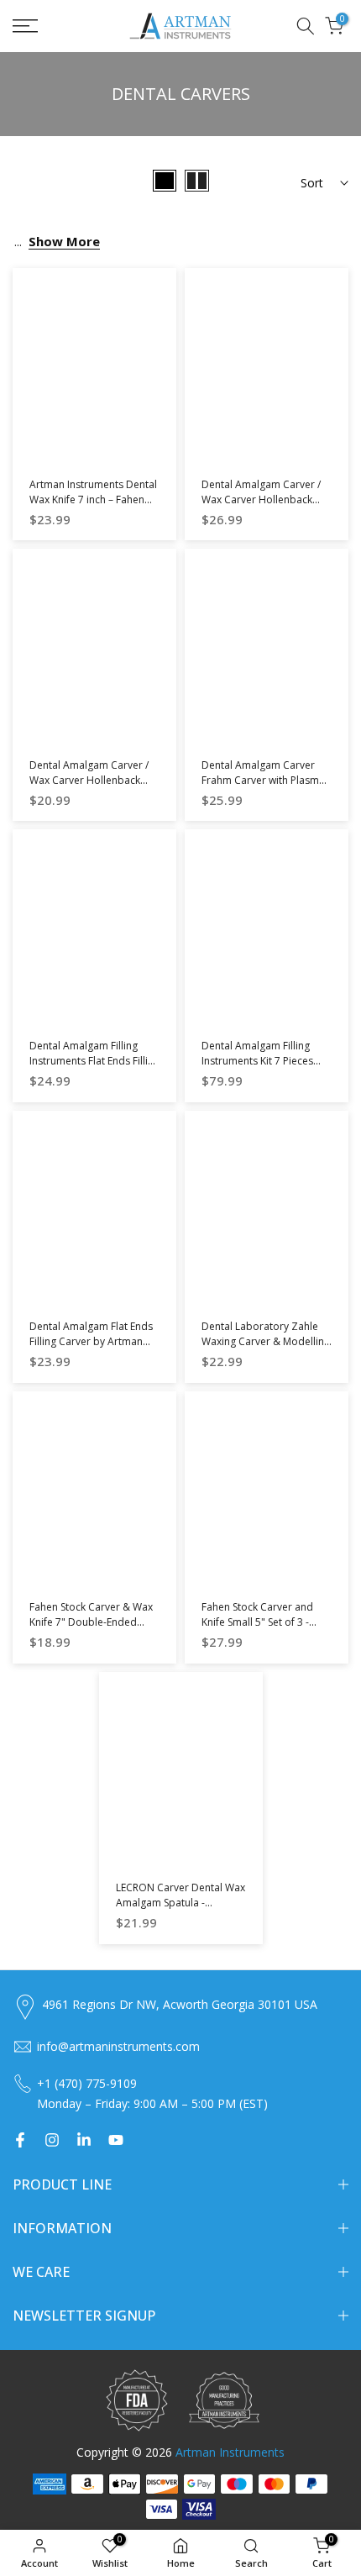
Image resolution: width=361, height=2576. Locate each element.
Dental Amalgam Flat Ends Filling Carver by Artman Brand (91, 1341)
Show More (64, 241)
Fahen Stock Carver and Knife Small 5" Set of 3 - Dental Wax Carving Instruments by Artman (257, 1630)
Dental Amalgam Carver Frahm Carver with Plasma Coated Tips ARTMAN (263, 780)
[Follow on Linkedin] (84, 2140)
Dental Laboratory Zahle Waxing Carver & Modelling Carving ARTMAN (266, 1341)
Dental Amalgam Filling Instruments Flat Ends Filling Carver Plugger (94, 1061)
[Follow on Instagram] (52, 2140)
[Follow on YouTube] (116, 2140)
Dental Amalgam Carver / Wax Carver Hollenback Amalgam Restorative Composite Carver (261, 507)
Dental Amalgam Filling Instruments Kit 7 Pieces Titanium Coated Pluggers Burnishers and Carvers (263, 1068)
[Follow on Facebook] (20, 2140)
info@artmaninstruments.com (118, 2046)
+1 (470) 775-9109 (87, 2083)
